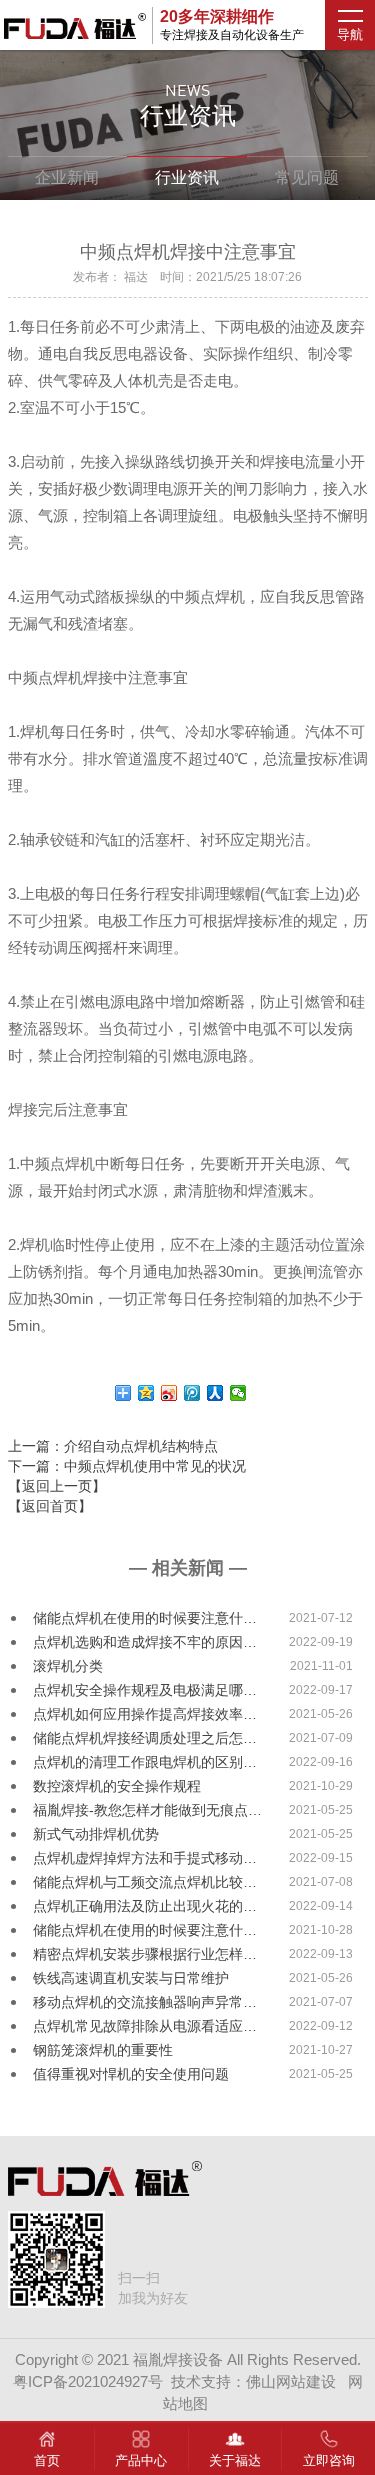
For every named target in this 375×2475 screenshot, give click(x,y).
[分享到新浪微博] (169, 1393)
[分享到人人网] (215, 1393)
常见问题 (307, 177)
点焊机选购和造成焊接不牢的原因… (145, 1642)
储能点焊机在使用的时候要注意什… (145, 1618)
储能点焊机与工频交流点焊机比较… (145, 1882)
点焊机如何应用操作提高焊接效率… (145, 1714)
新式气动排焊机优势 (96, 1834)
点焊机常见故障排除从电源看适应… (145, 2026)
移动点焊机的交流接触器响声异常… (145, 2002)
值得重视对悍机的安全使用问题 (131, 2074)
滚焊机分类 (68, 1666)
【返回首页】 (50, 1506)
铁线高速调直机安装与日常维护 (131, 1978)
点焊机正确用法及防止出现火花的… (145, 1906)
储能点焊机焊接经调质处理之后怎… (145, 1738)
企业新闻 (67, 177)
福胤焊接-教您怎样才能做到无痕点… (147, 1810)
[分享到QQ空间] (146, 1393)
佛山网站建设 (291, 2381)
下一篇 (127, 1466)
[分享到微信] (238, 1393)
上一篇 (113, 1446)
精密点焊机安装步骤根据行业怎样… (145, 1954)
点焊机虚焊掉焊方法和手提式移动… (145, 1858)
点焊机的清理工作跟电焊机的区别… (145, 1762)
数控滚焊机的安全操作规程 (117, 1786)
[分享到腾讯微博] (192, 1393)
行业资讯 (187, 177)
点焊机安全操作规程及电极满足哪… (145, 1690)
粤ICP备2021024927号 (88, 2381)
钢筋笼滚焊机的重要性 (103, 2050)
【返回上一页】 (57, 1486)
